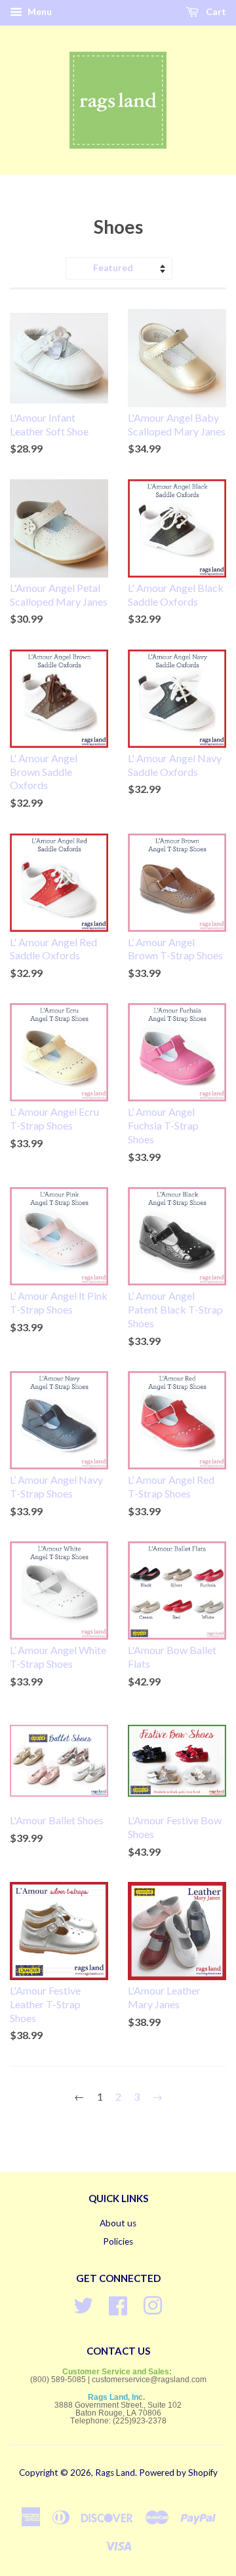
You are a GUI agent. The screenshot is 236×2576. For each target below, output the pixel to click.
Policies (118, 2241)
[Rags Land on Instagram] (153, 2304)
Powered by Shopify (178, 2473)
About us (118, 2223)
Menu (39, 11)
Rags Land (115, 2473)
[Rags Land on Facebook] (118, 2304)
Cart (215, 11)
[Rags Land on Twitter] (83, 2304)
